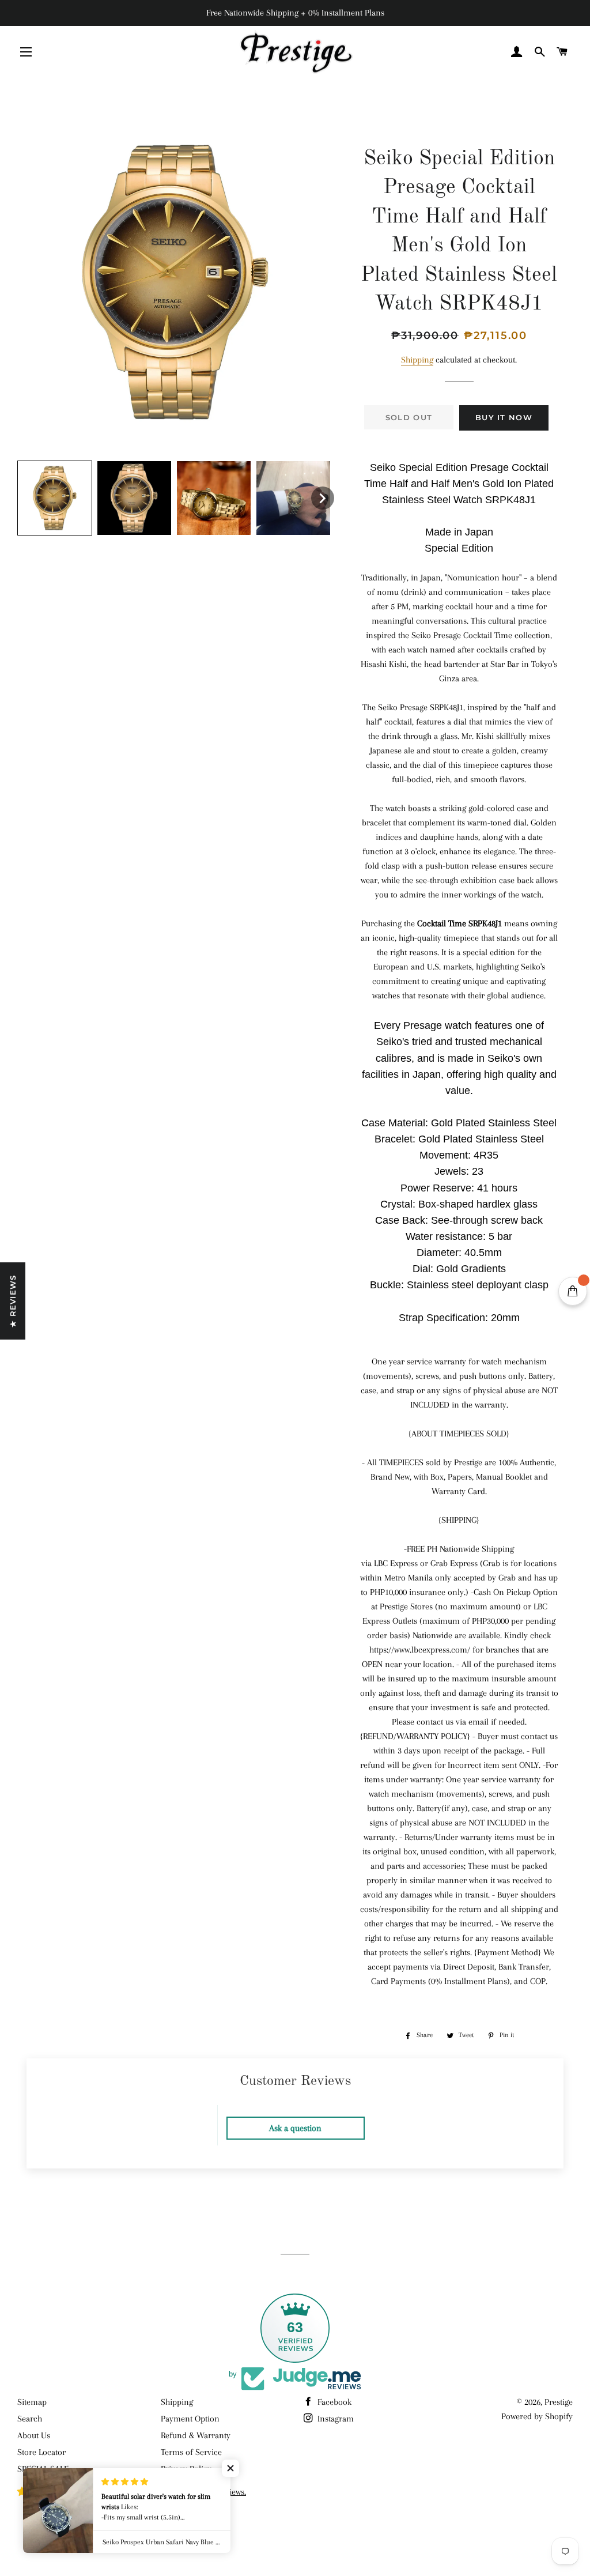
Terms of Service (191, 2452)
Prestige (559, 2402)
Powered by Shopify (537, 2416)
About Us (34, 2435)
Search (30, 2419)
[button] (55, 498)
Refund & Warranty (196, 2435)
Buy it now (504, 417)
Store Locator (41, 2452)
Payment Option (190, 2419)
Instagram (334, 2419)
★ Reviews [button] (13, 1301)
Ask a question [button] (295, 2128)
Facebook (333, 2402)
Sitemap (32, 2402)
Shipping (417, 360)
